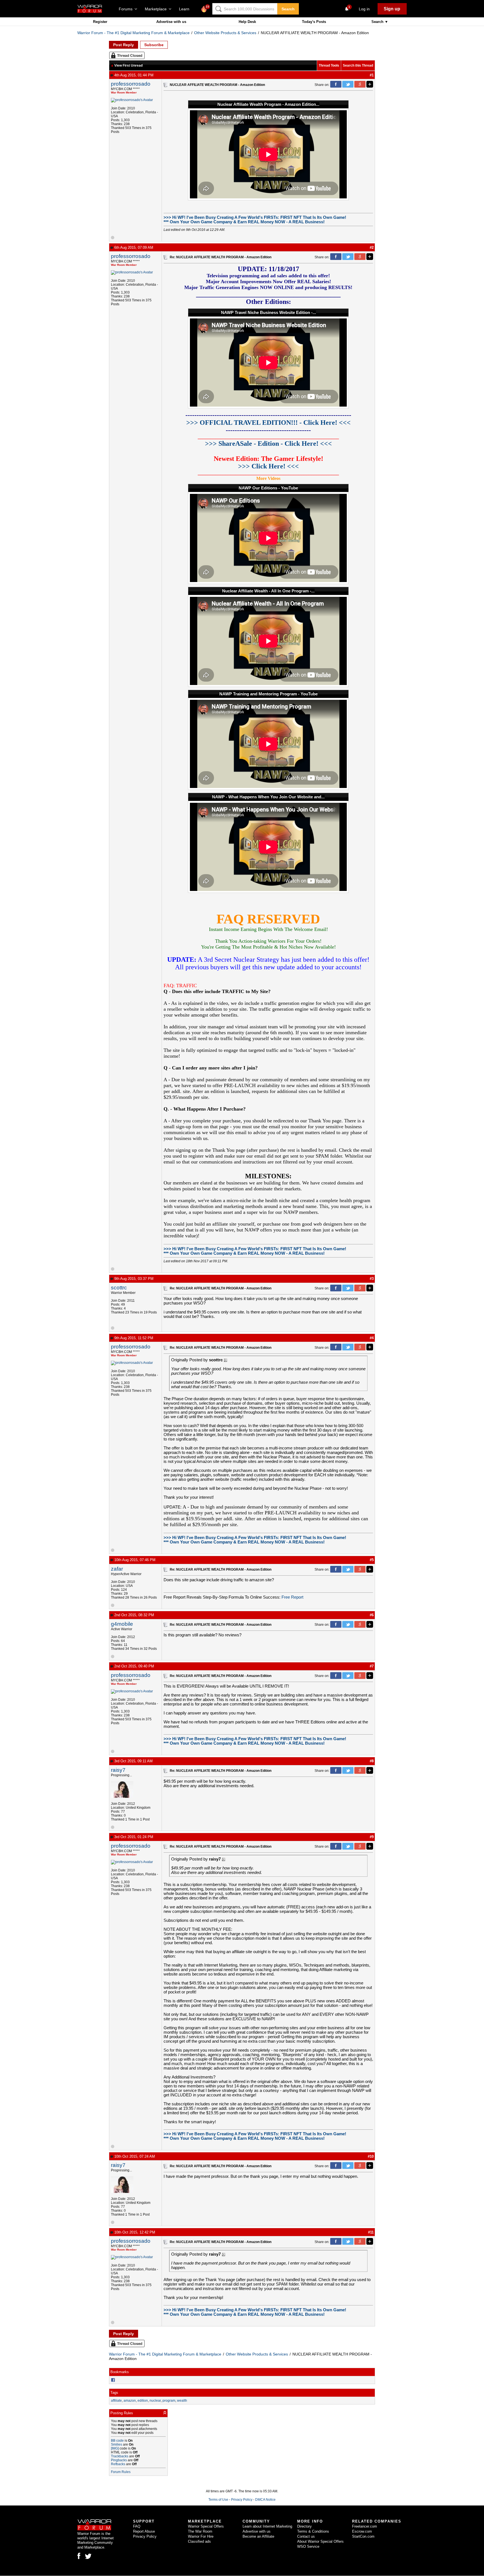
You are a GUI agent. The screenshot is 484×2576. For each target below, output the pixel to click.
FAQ (137, 2526)
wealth (182, 2401)
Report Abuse (144, 2531)
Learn (186, 9)
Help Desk (247, 22)
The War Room (200, 2531)
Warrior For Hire (201, 2536)
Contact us (306, 2536)
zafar (117, 1569)
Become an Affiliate (258, 2536)
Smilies (117, 2444)
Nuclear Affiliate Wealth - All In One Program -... (268, 591)
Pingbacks (119, 2460)
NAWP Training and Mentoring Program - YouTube (268, 694)
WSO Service (308, 2546)
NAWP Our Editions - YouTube (268, 488)
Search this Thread (358, 65)
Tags (114, 2393)
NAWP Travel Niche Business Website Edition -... (268, 313)
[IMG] (115, 2448)
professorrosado (131, 84)
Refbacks (118, 2464)
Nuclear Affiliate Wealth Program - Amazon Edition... (268, 104)
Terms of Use (218, 2500)
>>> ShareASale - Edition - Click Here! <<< (268, 444)
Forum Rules (121, 2472)
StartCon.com (363, 2536)
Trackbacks (120, 2456)
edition (143, 2401)
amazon (130, 2401)
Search (288, 9)
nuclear (155, 2401)
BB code (117, 2441)
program (169, 2401)
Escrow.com (362, 2531)
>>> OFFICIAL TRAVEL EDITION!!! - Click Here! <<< (268, 423)
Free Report (292, 1597)
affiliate (116, 2401)
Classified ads (199, 2541)
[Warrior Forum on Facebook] (79, 2556)
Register (100, 22)
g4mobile (122, 1624)
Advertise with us (171, 22)
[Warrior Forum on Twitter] (88, 2556)
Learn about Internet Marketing (267, 2526)
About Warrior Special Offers (320, 2541)
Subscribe (154, 45)
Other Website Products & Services (225, 33)
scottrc (119, 1288)
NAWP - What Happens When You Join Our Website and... (268, 797)
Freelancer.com (365, 2526)
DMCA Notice (265, 2500)
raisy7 (118, 1770)
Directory (304, 2526)
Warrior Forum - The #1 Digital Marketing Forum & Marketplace (133, 33)
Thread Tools (329, 65)
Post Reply (124, 45)
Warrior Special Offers (206, 2526)
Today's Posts (314, 22)
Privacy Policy (242, 2500)
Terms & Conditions (313, 2531)
